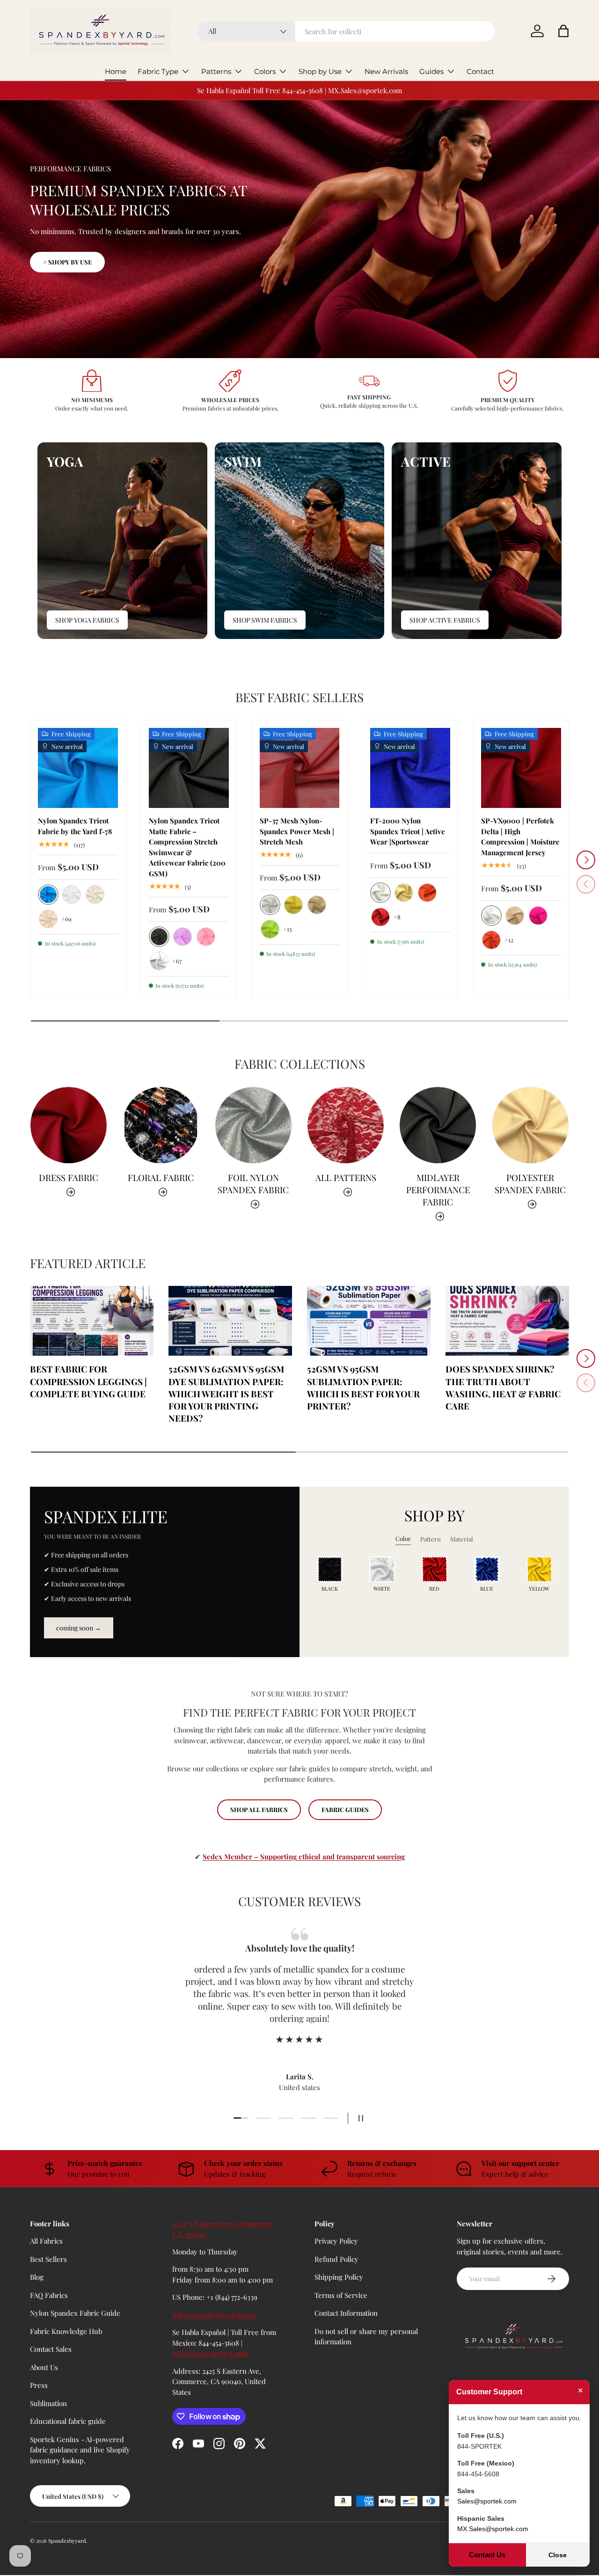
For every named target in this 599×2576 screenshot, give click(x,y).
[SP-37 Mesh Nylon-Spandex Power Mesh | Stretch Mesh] (300, 768)
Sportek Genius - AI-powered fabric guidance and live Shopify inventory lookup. (80, 2450)
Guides (431, 71)
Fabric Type (158, 71)
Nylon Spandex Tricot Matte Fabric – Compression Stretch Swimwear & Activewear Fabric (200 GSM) (187, 847)
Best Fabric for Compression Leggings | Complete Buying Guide (88, 1381)
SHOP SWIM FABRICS (265, 620)
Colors (265, 71)
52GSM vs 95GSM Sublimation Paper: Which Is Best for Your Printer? (363, 1387)
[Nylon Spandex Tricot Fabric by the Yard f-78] (78, 768)
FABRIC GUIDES (345, 1809)
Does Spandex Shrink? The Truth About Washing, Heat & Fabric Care (503, 1387)
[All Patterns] (346, 1125)
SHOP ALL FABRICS (259, 1809)
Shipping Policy (339, 2277)
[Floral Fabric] (161, 1125)
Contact (480, 71)
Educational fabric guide (68, 2421)
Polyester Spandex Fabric (530, 1184)
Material (462, 1539)
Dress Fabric (69, 1178)
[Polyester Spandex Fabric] (530, 1125)
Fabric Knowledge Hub (66, 2331)
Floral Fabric (161, 1178)
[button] (563, 31)
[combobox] (346, 31)
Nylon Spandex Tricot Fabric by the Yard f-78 (75, 826)
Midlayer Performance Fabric (438, 1190)
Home (116, 71)
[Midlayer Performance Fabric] (438, 1125)
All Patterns (346, 1178)
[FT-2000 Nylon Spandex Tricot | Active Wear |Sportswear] (410, 768)
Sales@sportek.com (487, 2501)
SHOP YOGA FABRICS (87, 620)
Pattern (431, 1539)
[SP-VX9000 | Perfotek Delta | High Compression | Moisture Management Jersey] (521, 768)
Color (403, 1538)
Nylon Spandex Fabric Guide (75, 2313)
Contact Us (487, 2555)
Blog (37, 2277)
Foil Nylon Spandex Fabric (253, 1184)
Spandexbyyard (67, 2541)
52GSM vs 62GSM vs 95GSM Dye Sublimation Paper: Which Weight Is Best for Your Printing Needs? (226, 1394)
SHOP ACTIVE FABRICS (445, 620)
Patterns (216, 71)
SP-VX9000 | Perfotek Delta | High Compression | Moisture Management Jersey (520, 837)
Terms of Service (341, 2295)
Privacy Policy (336, 2241)
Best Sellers (48, 2259)
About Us (44, 2367)
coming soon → (79, 1628)
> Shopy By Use (67, 262)
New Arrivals (386, 71)
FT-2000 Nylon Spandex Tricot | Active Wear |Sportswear (408, 831)
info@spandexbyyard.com (214, 2315)
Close (558, 2555)
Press (39, 2385)
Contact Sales (51, 2349)
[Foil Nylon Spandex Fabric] (253, 1125)
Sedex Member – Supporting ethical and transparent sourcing (304, 1857)
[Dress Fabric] (69, 1125)
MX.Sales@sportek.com (211, 2353)
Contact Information (346, 2313)
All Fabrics (46, 2241)
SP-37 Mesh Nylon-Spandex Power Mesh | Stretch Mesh (297, 831)
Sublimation (48, 2403)
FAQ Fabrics (49, 2295)
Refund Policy (336, 2259)
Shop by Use (320, 71)
